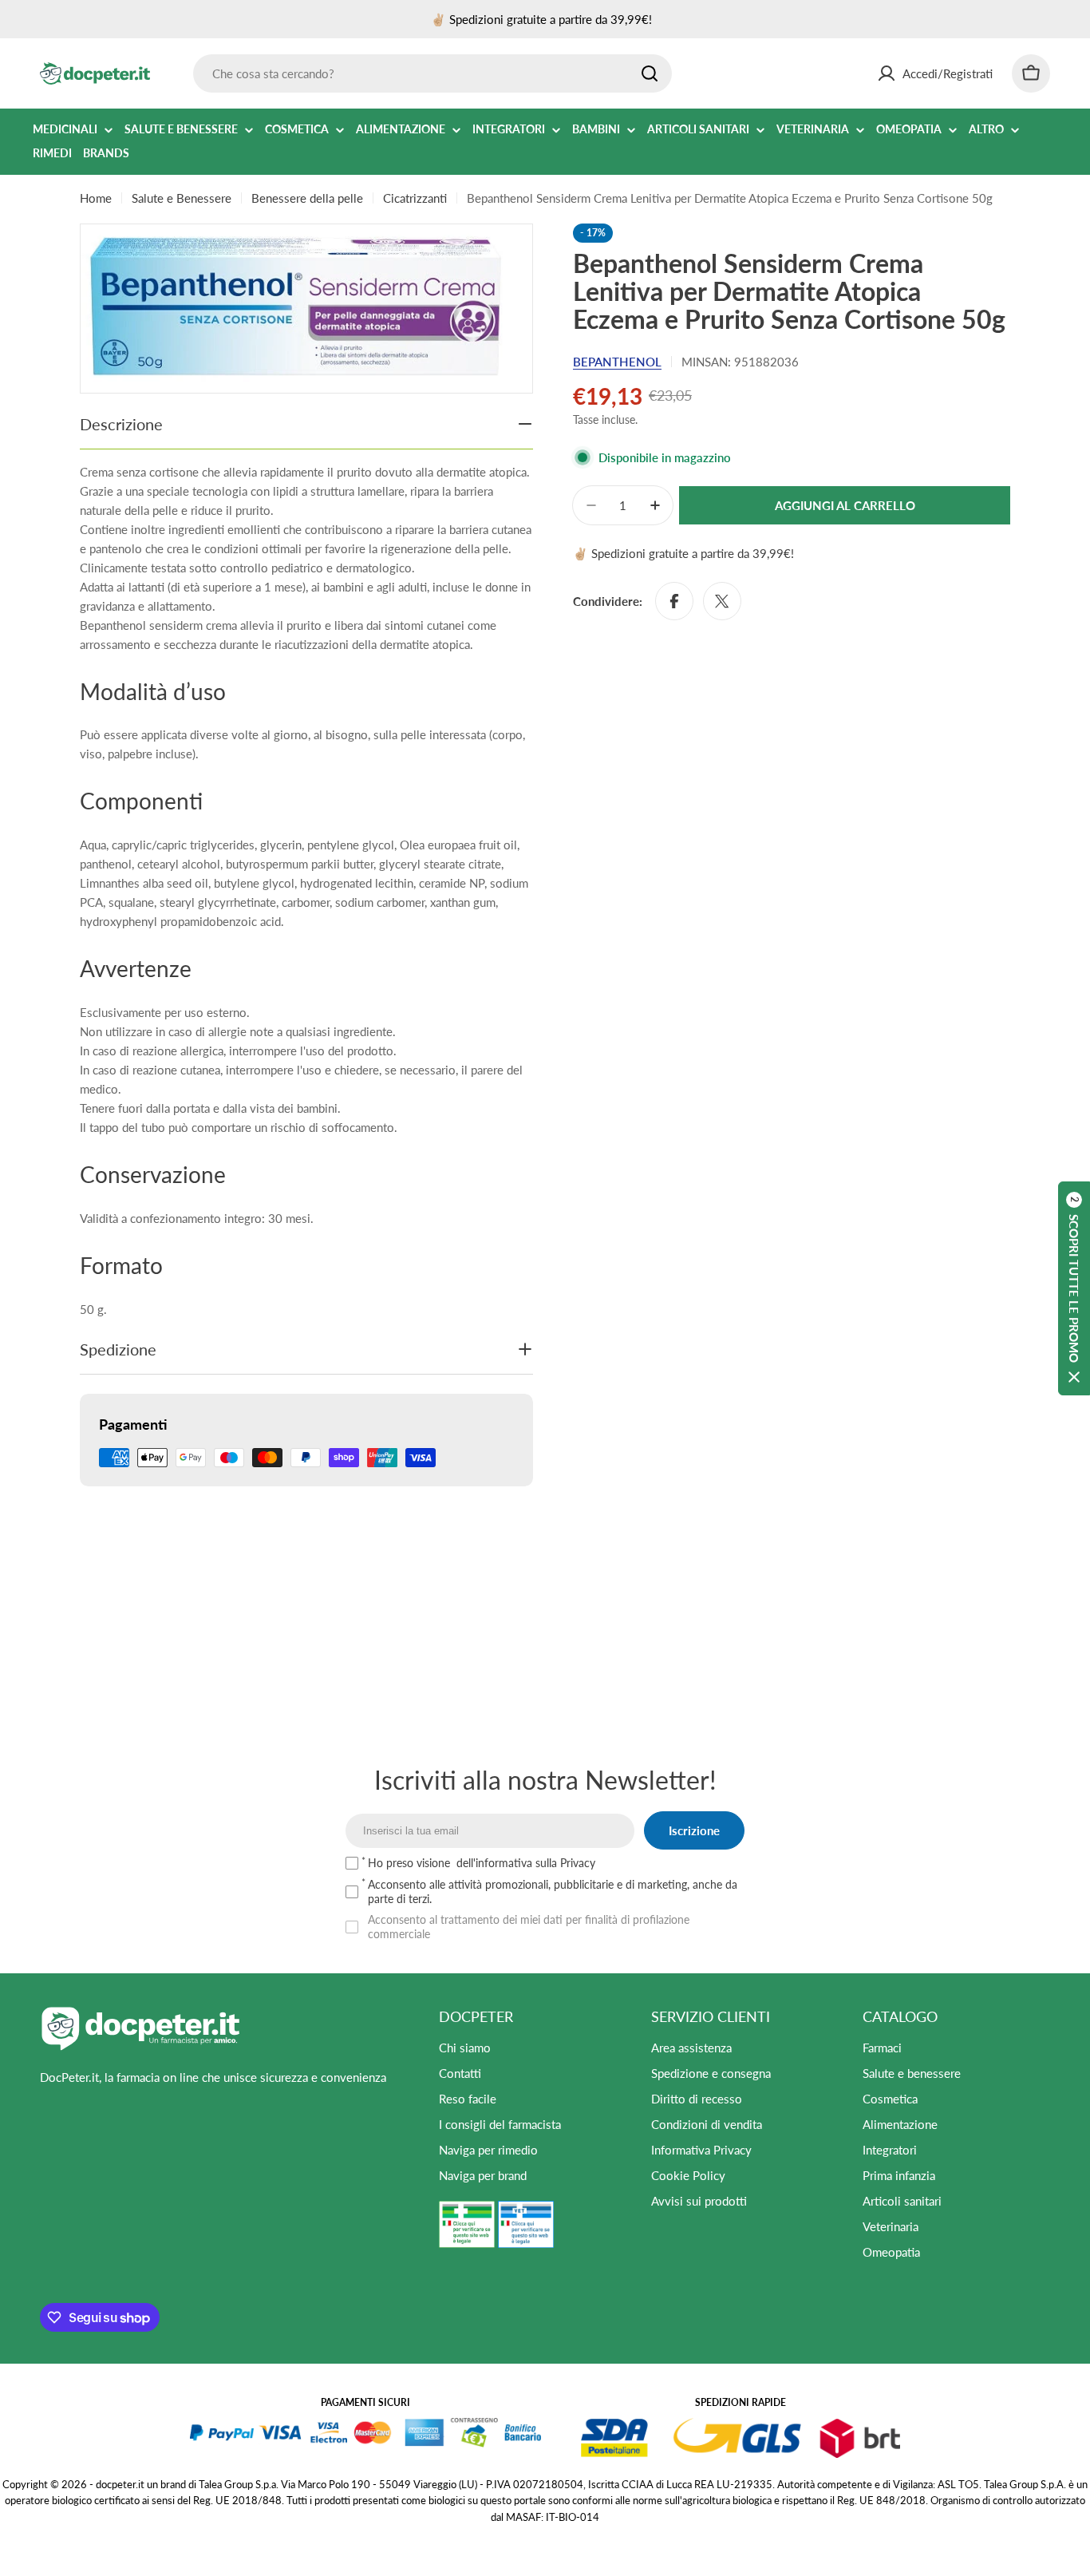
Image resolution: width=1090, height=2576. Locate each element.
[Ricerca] (650, 73)
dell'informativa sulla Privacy (526, 1863)
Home (96, 198)
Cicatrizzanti (415, 198)
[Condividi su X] (722, 601)
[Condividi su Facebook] (674, 601)
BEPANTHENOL (617, 362)
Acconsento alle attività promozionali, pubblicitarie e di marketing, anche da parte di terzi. (553, 1891)
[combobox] (432, 73)
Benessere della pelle (307, 198)
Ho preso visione (482, 1863)
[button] (1074, 1288)
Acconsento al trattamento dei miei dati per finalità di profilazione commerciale (529, 1927)
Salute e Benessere (182, 198)
